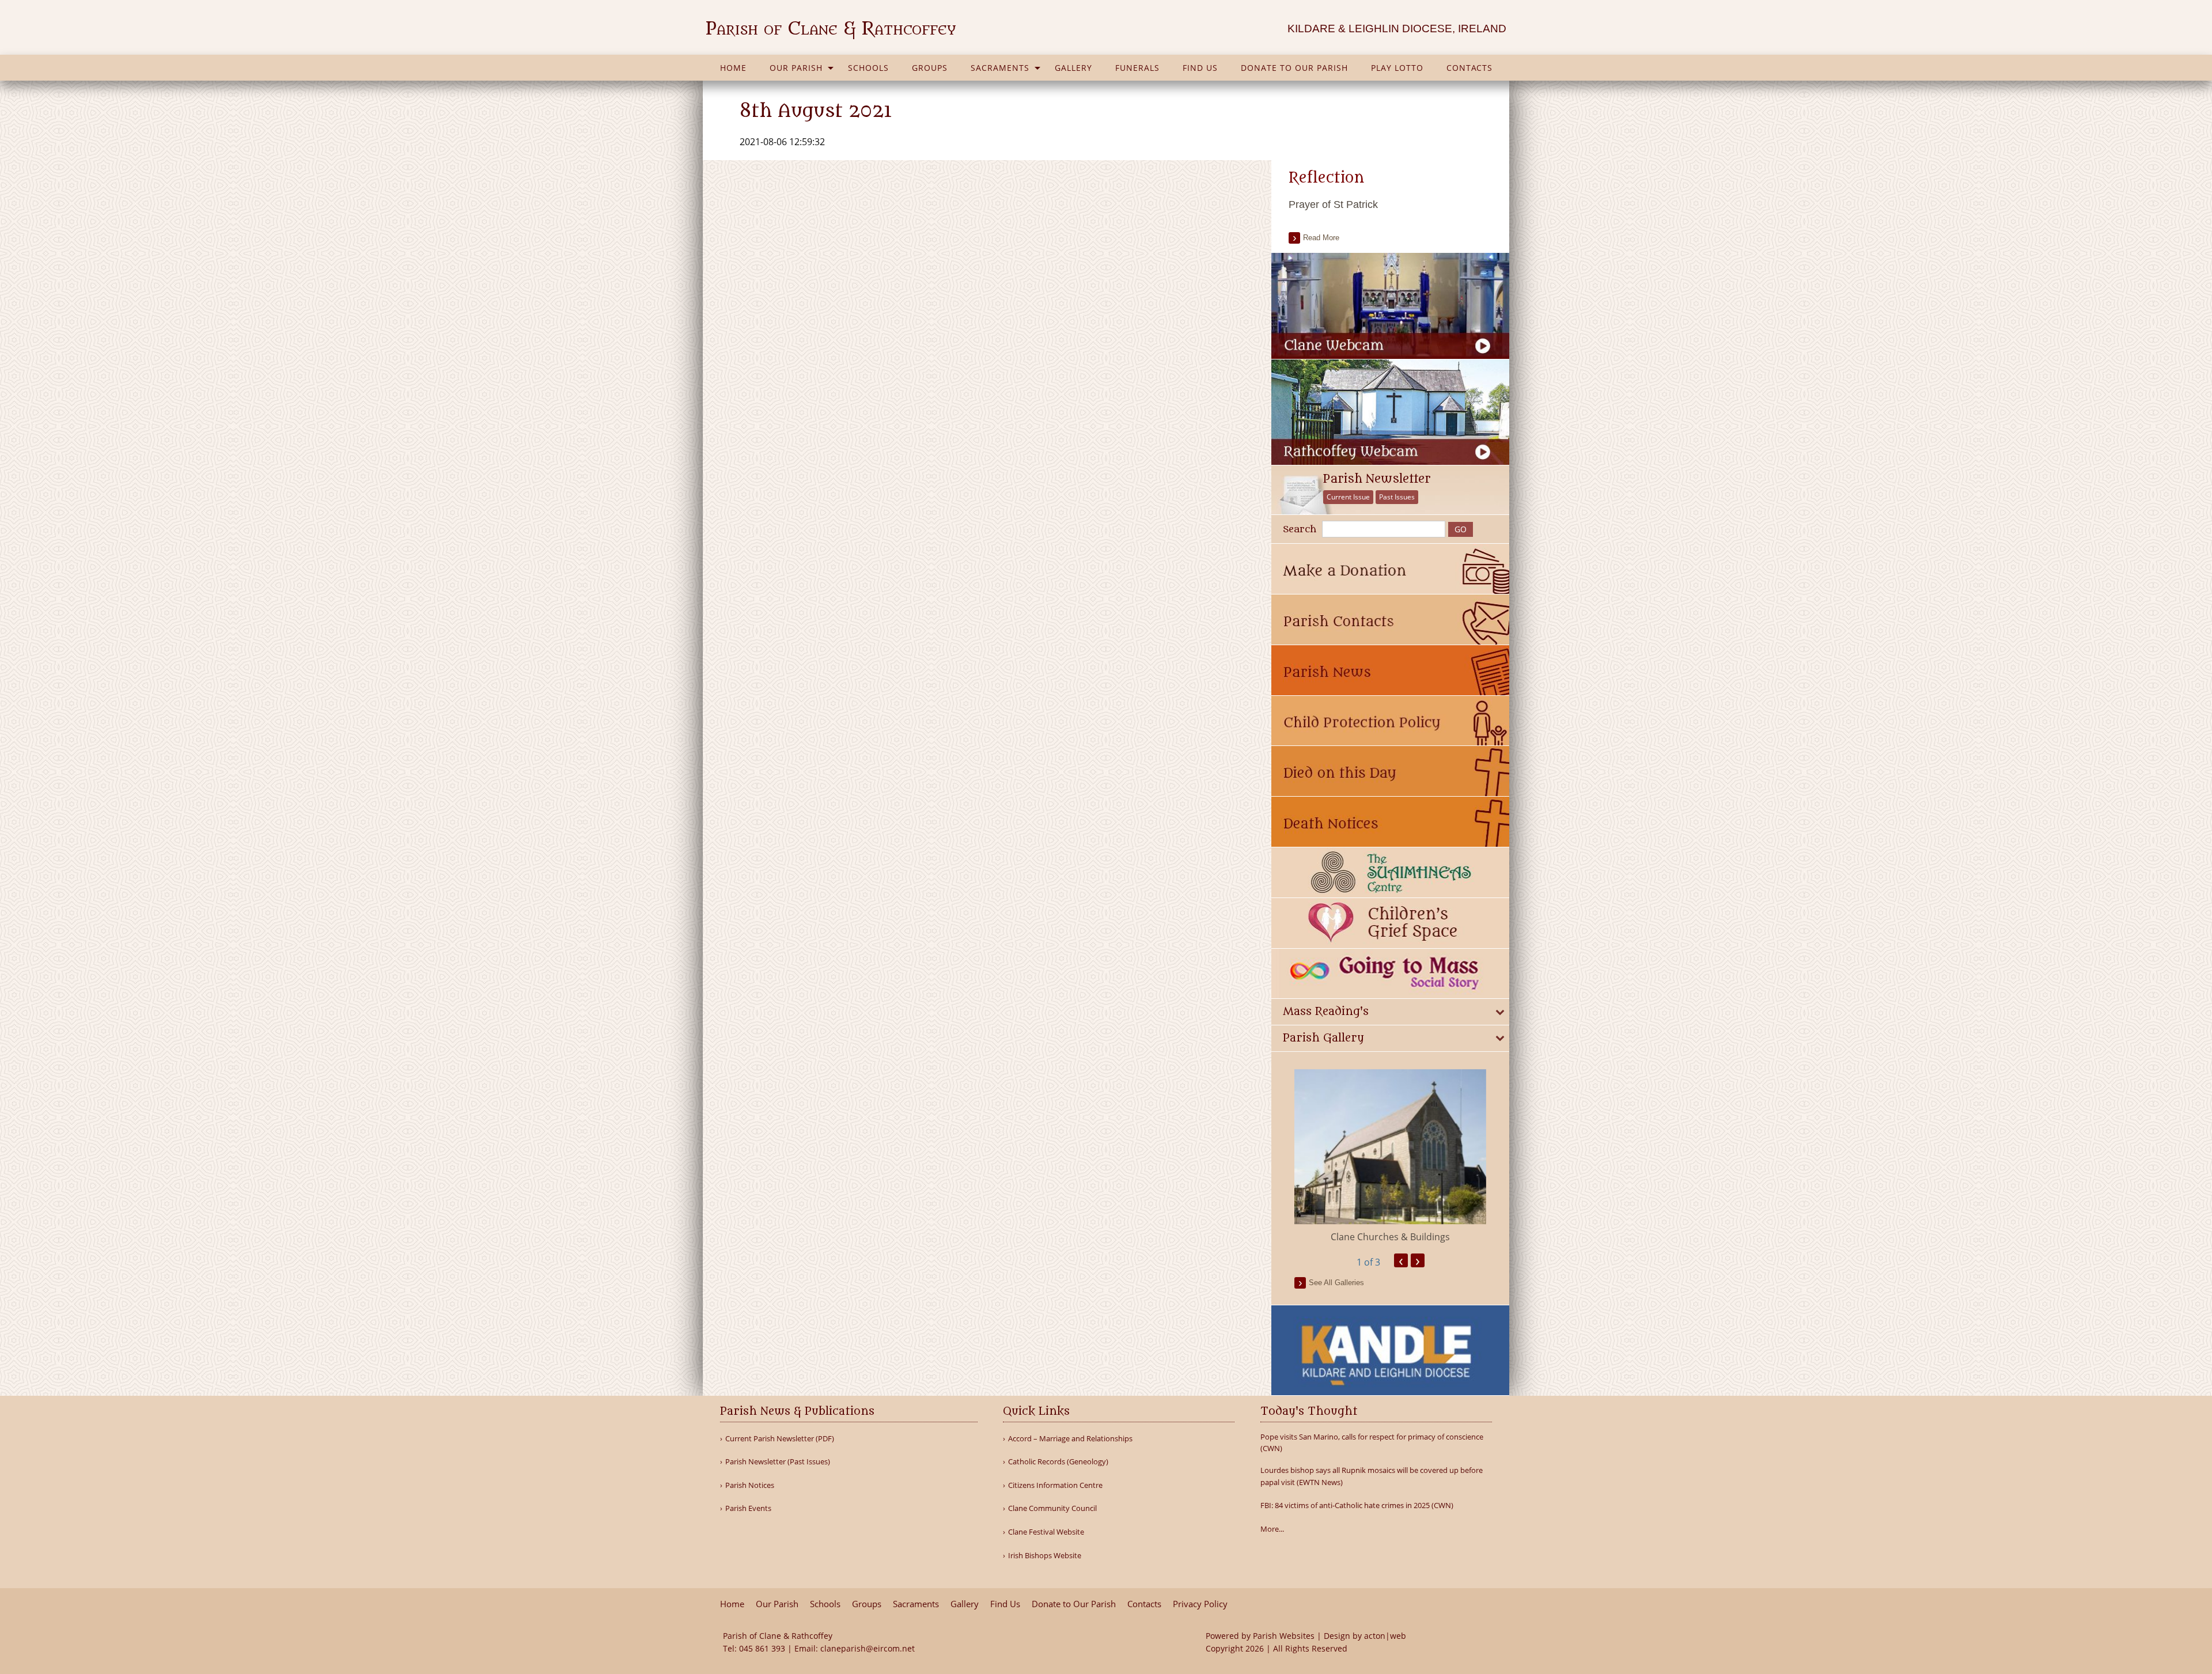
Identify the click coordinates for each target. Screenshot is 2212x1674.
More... (1272, 1529)
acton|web (1385, 1636)
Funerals (1137, 68)
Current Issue (1348, 497)
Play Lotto (1397, 68)
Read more (1321, 238)
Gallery (1073, 68)
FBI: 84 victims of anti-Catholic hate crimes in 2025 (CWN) (1357, 1505)
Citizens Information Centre (1055, 1485)
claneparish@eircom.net (868, 1648)
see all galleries (1336, 1283)
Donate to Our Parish (1294, 68)
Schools (868, 68)
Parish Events (748, 1508)
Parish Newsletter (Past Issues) (778, 1462)
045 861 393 (762, 1648)
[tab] (1390, 1012)
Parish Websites (1284, 1636)
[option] (1390, 1157)
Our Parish (796, 68)
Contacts (1469, 68)
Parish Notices (750, 1485)
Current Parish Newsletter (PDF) (780, 1439)
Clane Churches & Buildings (1390, 1237)
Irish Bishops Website (1045, 1556)
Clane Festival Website (1046, 1532)
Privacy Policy (1200, 1604)
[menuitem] (733, 68)
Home (733, 68)
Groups (930, 68)
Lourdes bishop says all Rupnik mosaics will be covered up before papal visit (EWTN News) (1372, 1476)
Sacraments (1000, 68)
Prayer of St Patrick (1333, 204)
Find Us (1200, 68)
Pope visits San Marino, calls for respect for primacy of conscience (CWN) (1372, 1443)
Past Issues (1397, 497)
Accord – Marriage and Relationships (1070, 1439)
